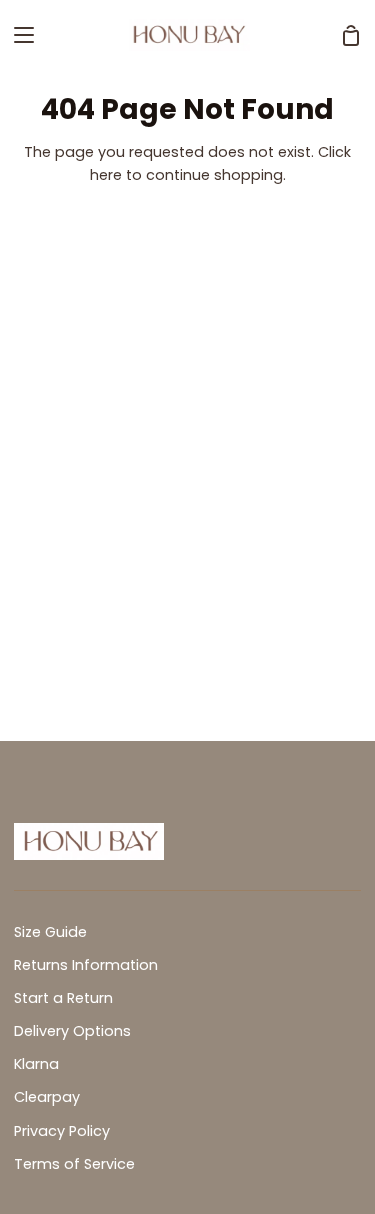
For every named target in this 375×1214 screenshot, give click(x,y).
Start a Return (63, 998)
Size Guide (50, 932)
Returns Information (86, 965)
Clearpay (47, 1097)
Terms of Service (74, 1164)
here (106, 175)
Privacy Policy (62, 1131)
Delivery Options (72, 1031)
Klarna (36, 1064)
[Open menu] (18, 35)
